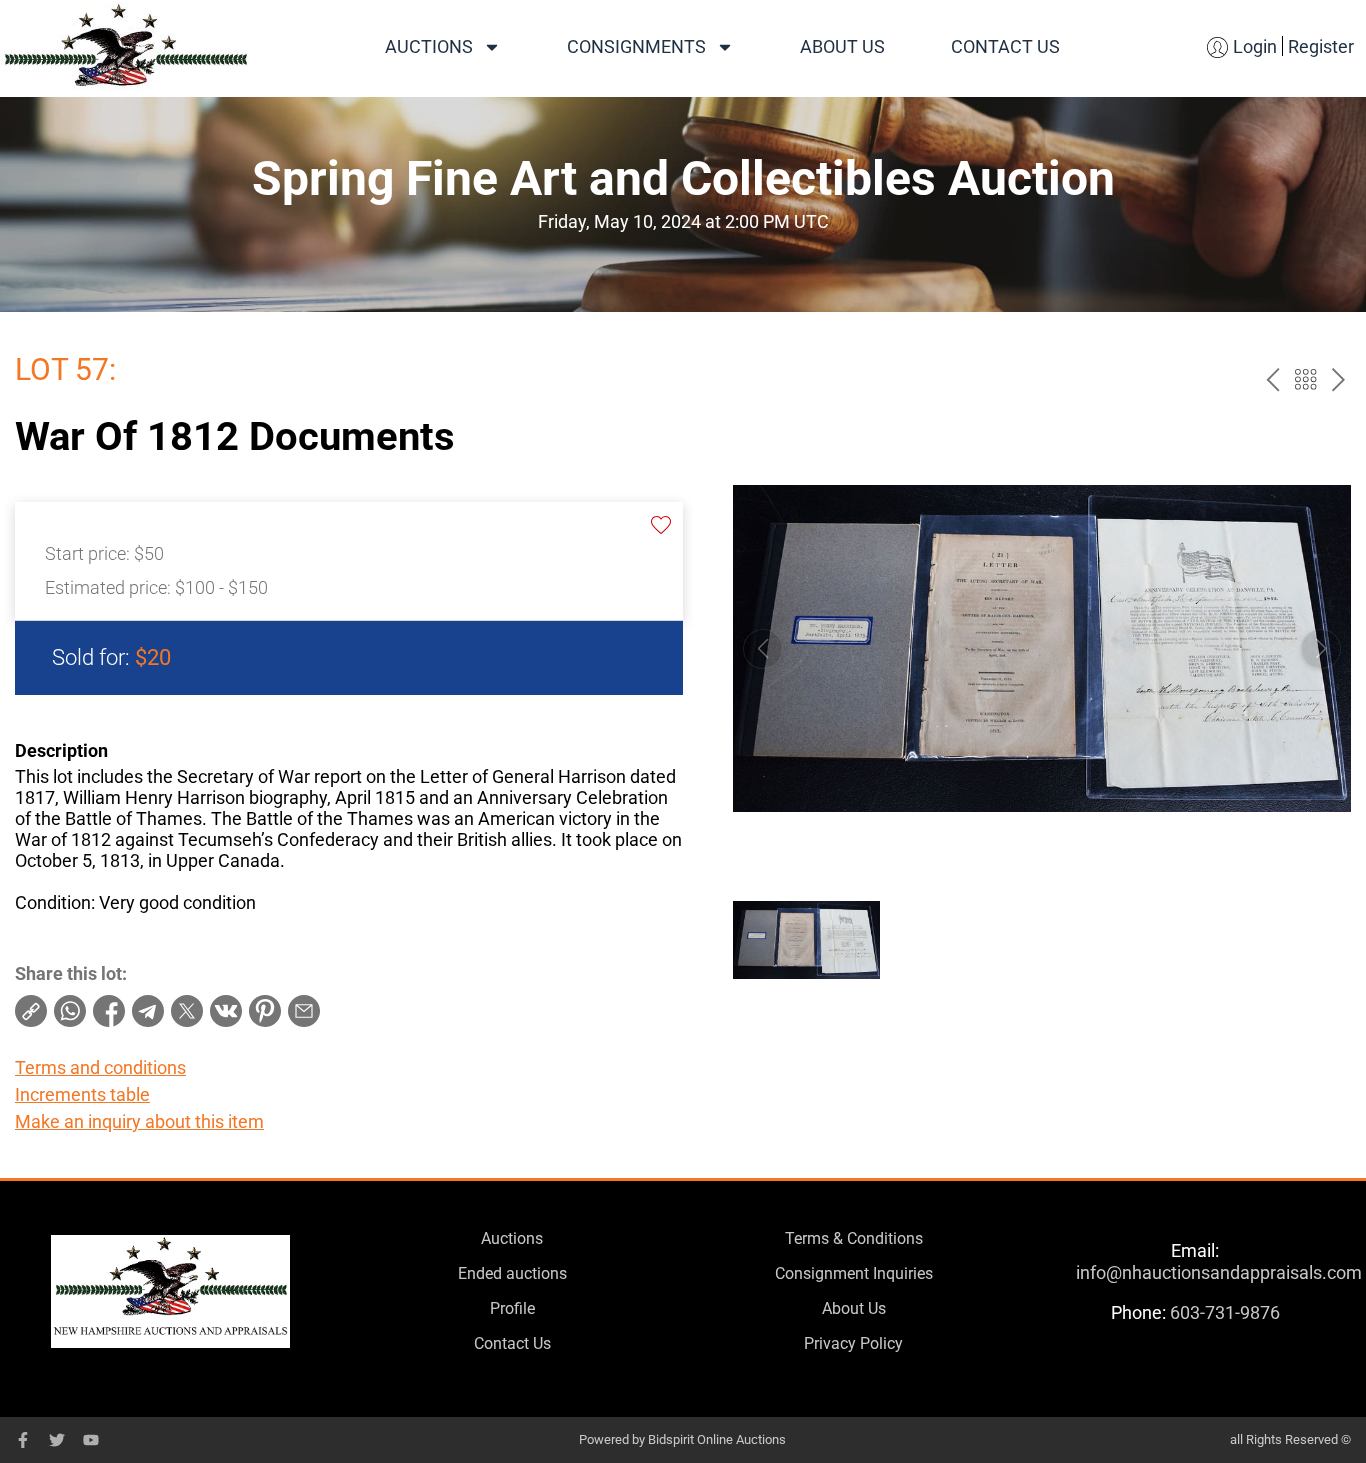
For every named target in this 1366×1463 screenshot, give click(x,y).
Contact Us (1005, 46)
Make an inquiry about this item (139, 1121)
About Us (842, 46)
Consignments (636, 46)
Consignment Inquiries (854, 1273)
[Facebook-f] (23, 1440)
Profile (512, 1308)
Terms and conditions (100, 1067)
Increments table (82, 1094)
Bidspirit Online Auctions (717, 1439)
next (1338, 379)
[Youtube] (91, 1440)
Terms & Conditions (854, 1238)
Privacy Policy (853, 1343)
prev (1272, 379)
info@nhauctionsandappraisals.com (1219, 1272)
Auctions (429, 46)
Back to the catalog (1305, 379)
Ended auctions (512, 1273)
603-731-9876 (1225, 1312)
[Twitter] (57, 1440)
